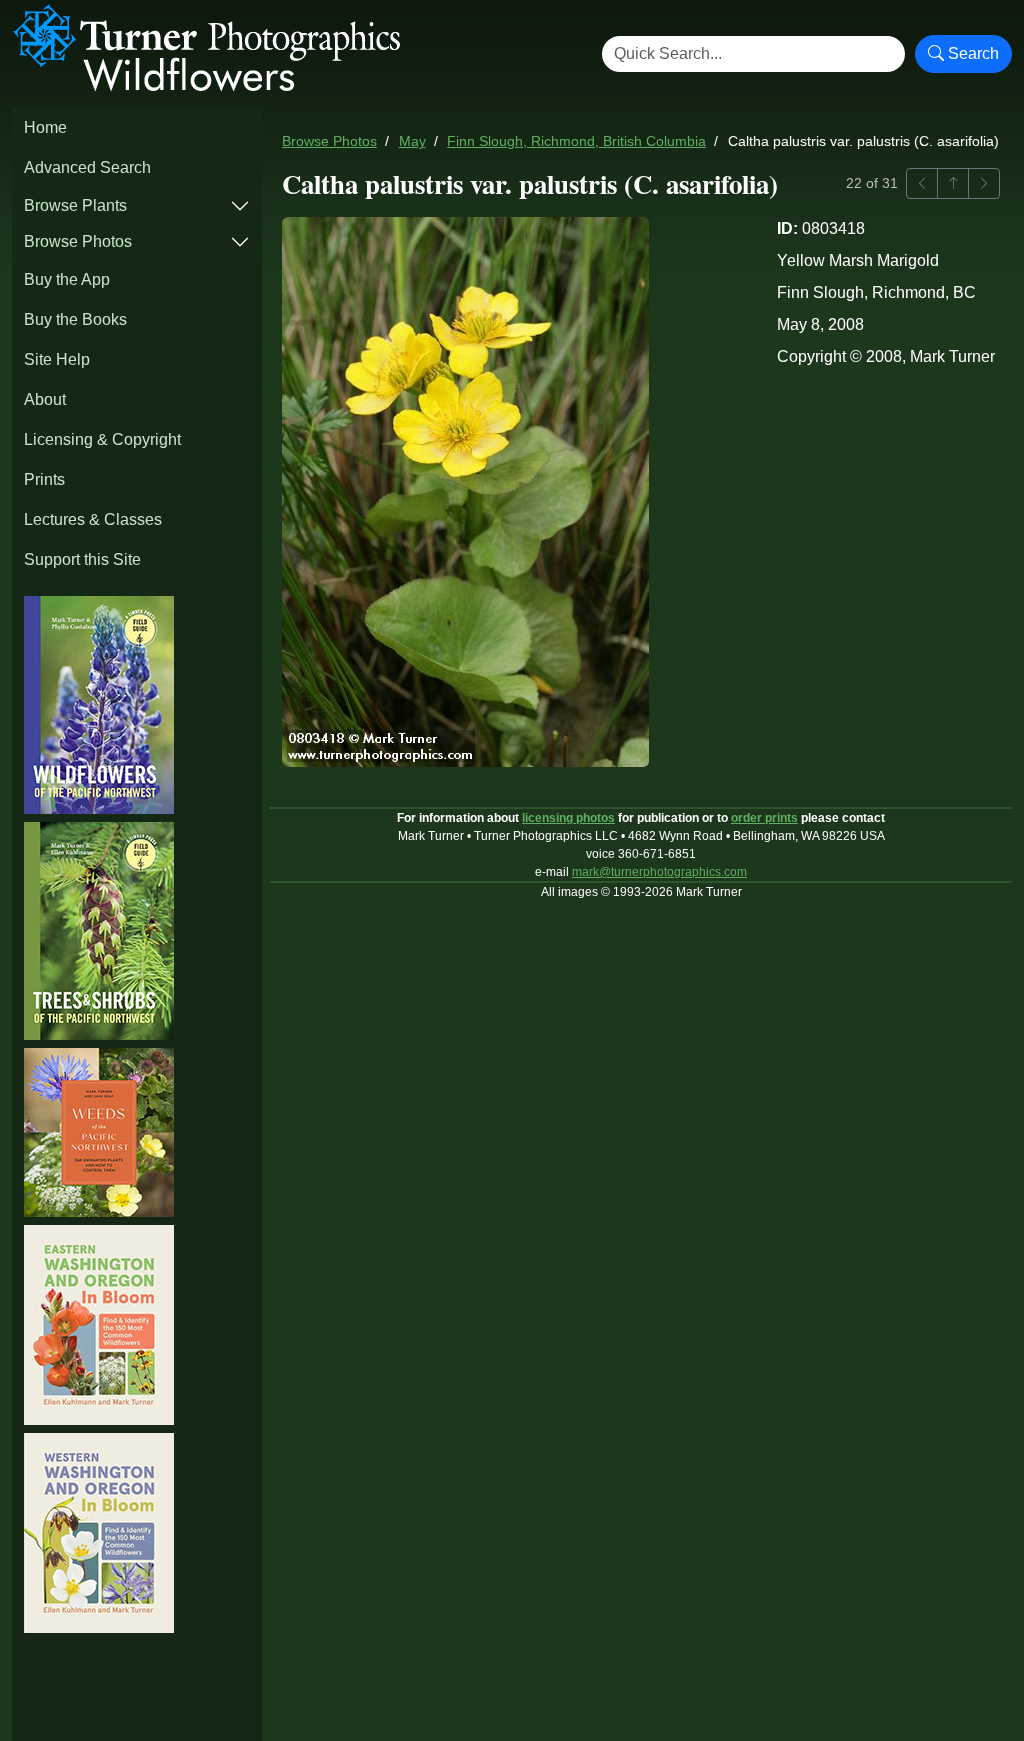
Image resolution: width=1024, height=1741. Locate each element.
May (412, 141)
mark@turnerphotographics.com (659, 872)
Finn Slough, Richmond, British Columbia (576, 141)
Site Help (57, 359)
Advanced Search (87, 167)
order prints (764, 818)
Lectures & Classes (93, 519)
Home (45, 127)
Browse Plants (75, 205)
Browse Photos (78, 241)
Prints (44, 479)
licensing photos (568, 818)
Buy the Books (75, 319)
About (45, 399)
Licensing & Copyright (102, 439)
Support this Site (82, 559)
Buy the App (67, 279)
